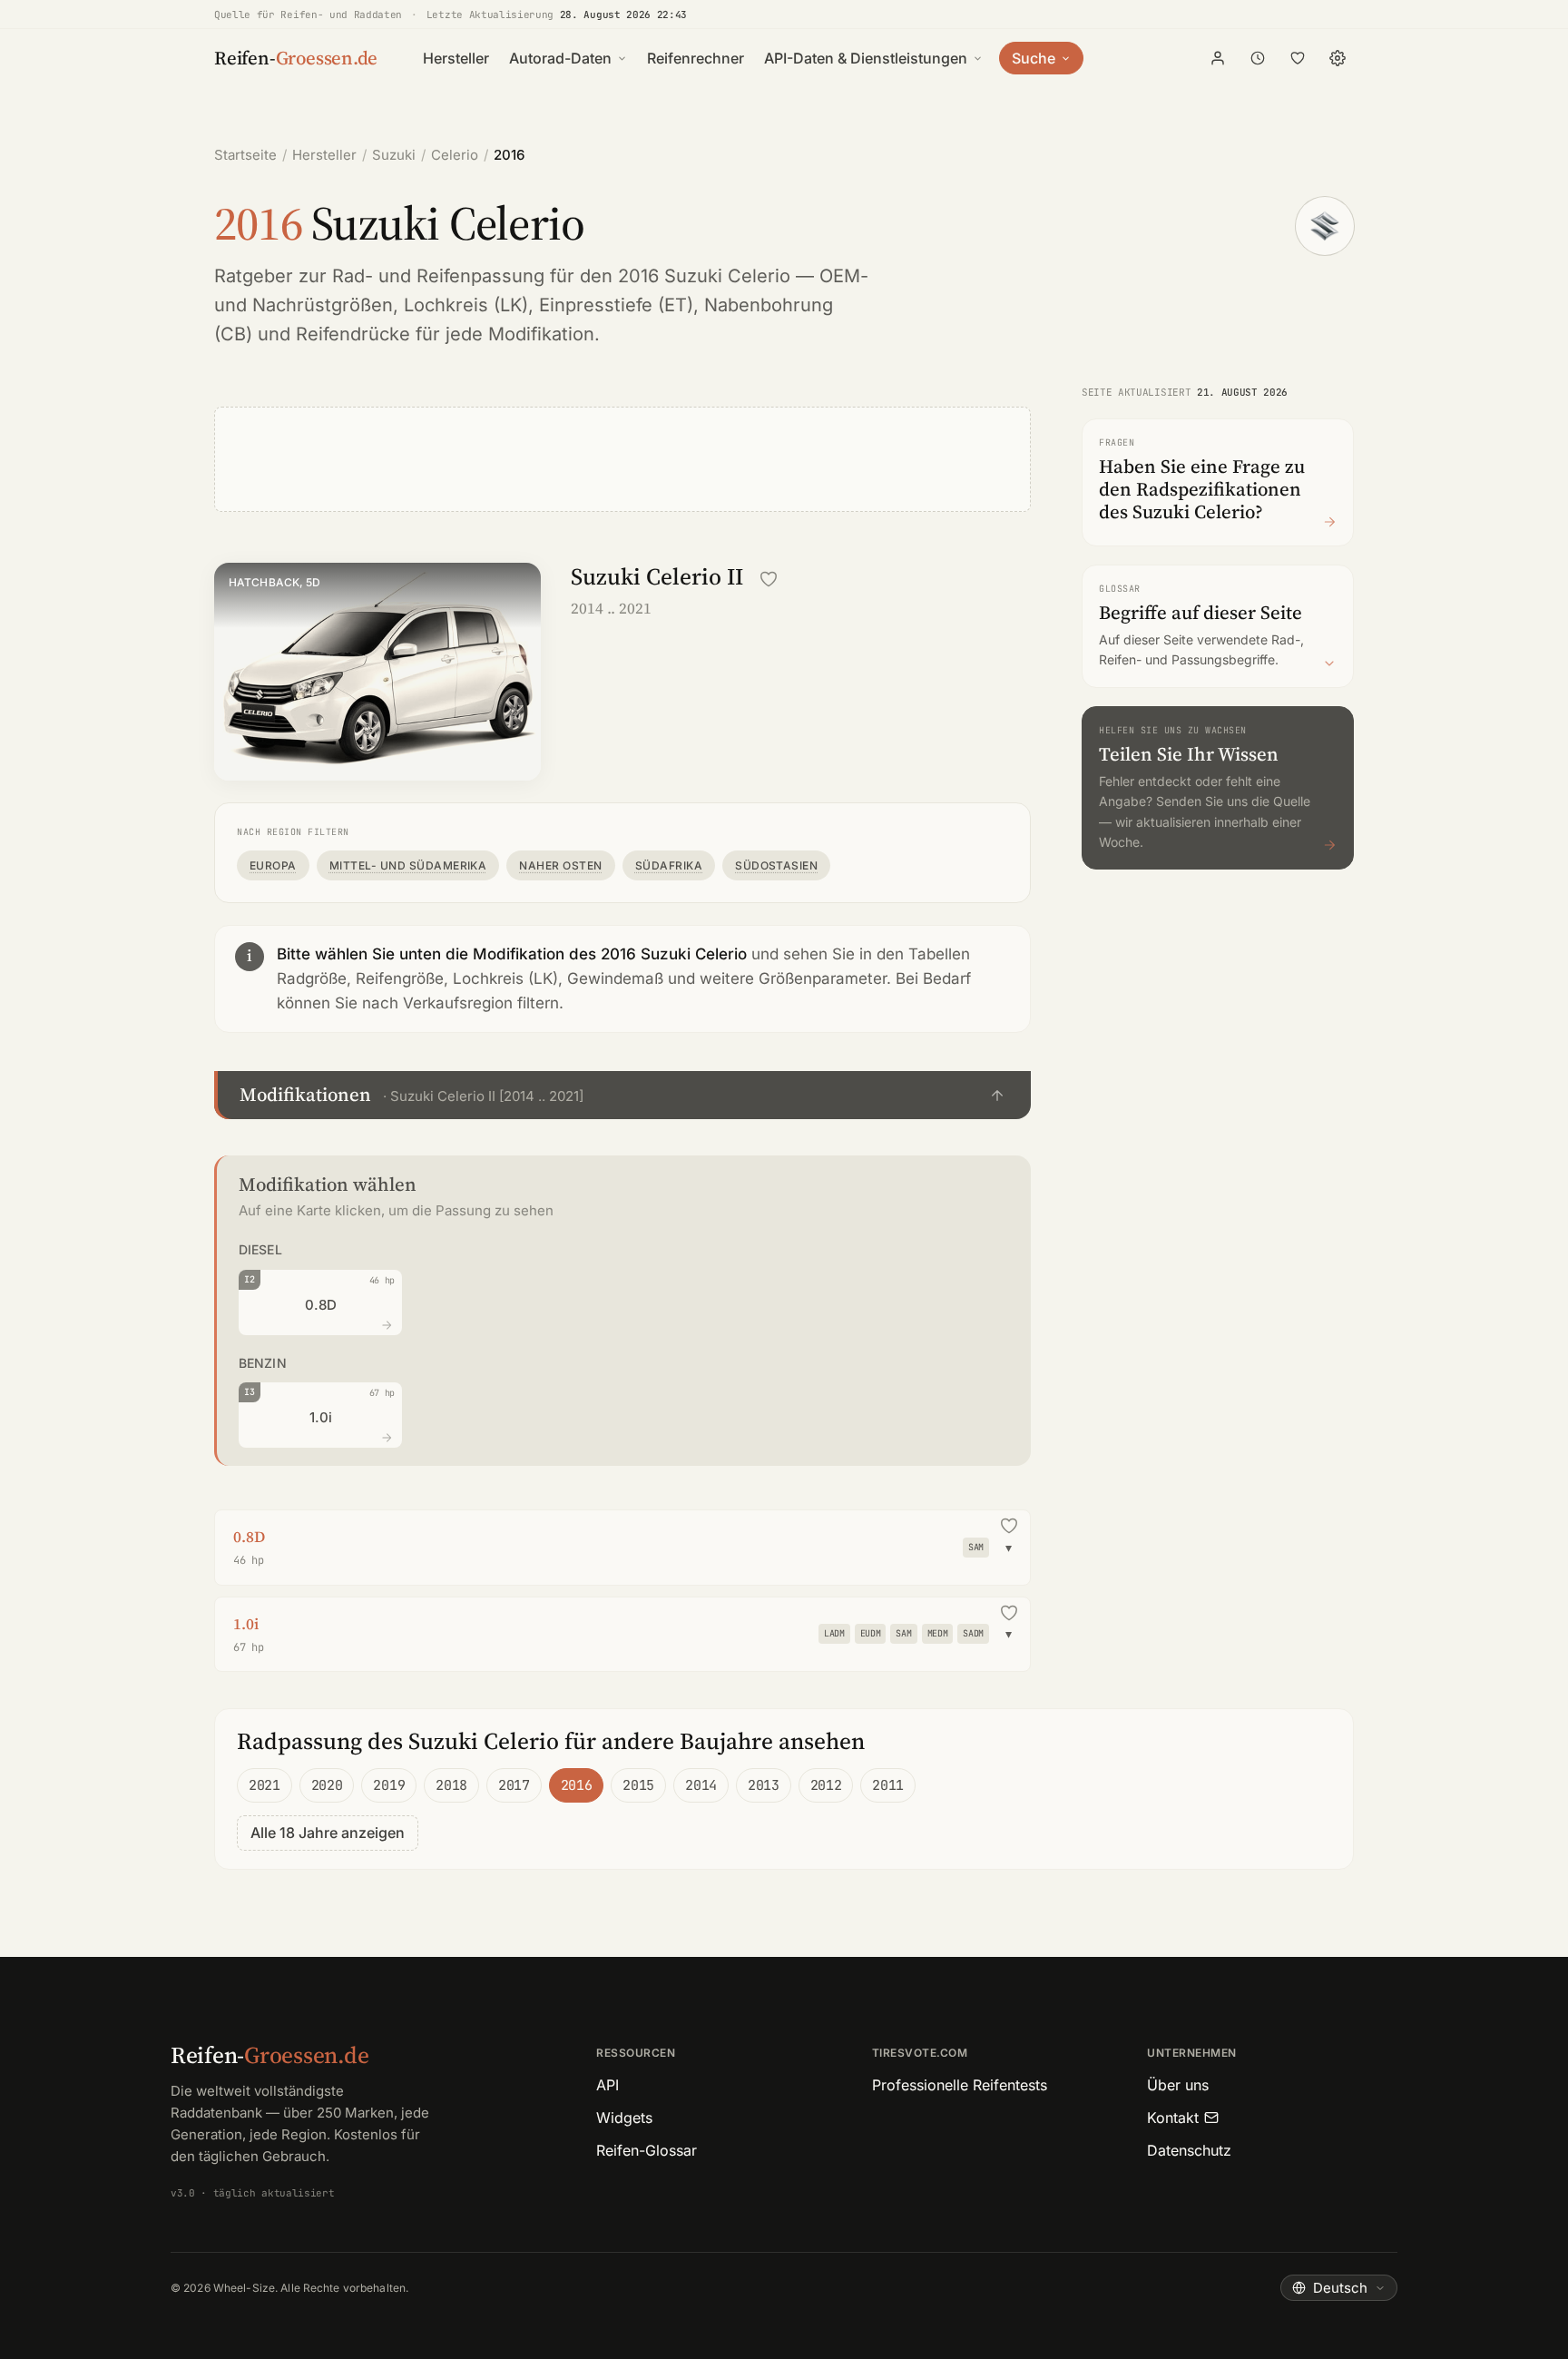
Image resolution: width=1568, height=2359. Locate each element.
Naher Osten (560, 865)
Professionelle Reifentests (960, 2085)
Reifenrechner (696, 58)
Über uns (1178, 2085)
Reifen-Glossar (647, 2150)
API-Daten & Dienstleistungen (866, 58)
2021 (265, 1785)
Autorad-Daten (560, 58)
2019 (389, 1785)
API (608, 2085)
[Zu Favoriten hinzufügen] (769, 579)
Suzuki (394, 155)
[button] (622, 1095)
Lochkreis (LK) (466, 305)
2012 (826, 1785)
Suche (1034, 58)
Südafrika (669, 865)
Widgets (624, 2118)
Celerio (455, 155)
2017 (514, 1785)
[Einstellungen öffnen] (1338, 58)
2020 (327, 1785)
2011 (888, 1785)
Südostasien (776, 865)
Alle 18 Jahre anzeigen (328, 1833)
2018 (451, 1785)
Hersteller (456, 58)
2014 (701, 1785)
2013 (764, 1785)
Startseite (245, 155)
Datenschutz (1189, 2150)
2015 (638, 1785)
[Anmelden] (1218, 58)
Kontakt (1173, 2118)
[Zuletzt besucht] (1258, 58)
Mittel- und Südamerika (408, 865)
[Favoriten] (1298, 58)
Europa (273, 865)
